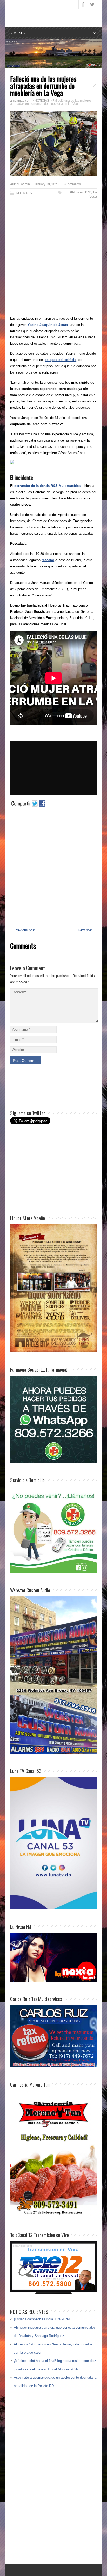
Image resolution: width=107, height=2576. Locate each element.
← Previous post (23, 930)
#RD (88, 192)
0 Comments (72, 184)
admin (25, 184)
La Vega (93, 194)
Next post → (87, 930)
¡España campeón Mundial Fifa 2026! (42, 2319)
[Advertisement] (53, 260)
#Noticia (76, 192)
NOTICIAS (24, 193)
